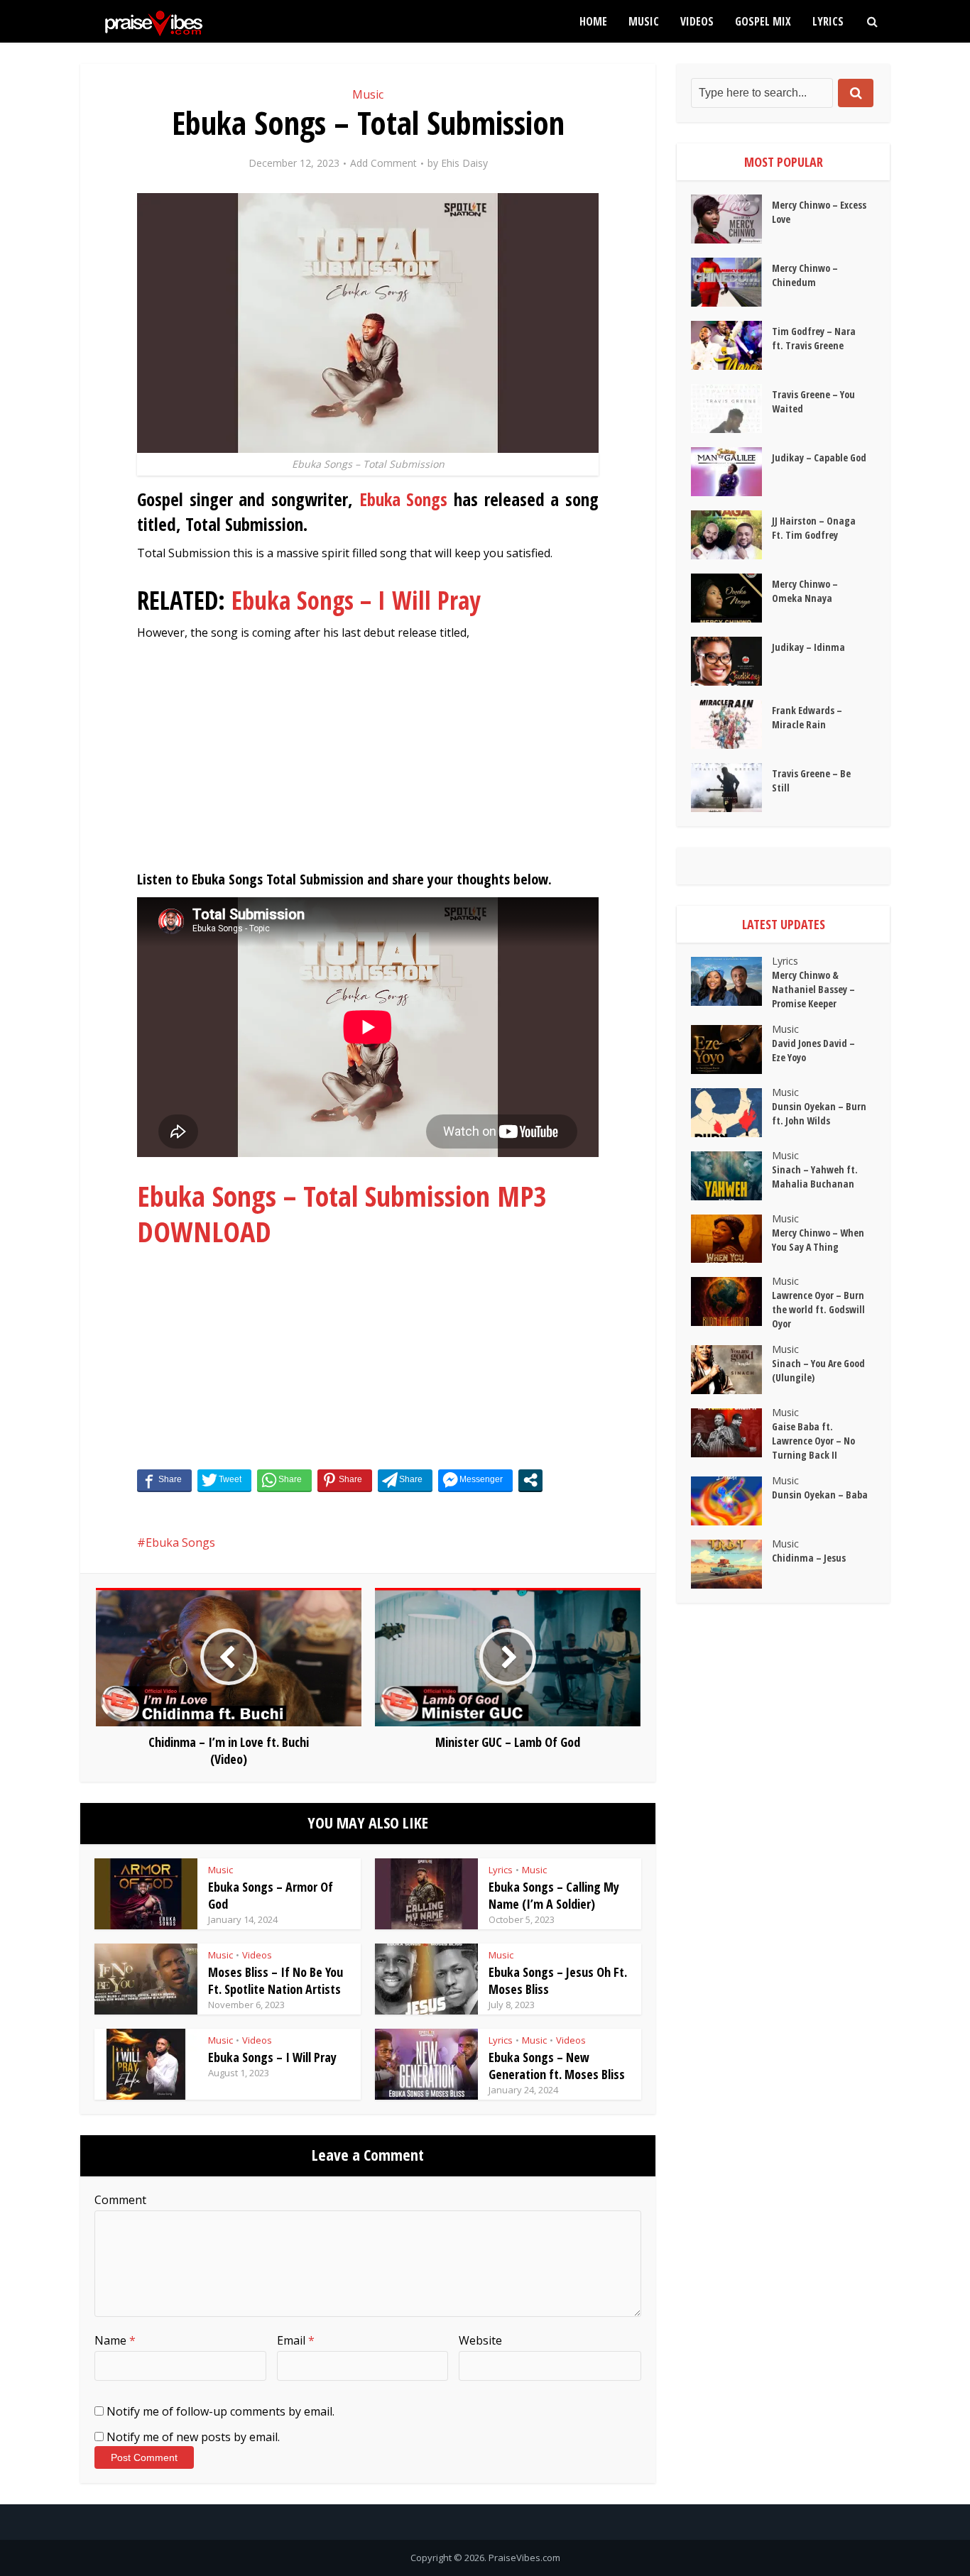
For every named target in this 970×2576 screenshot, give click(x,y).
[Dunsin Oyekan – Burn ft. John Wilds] (731, 1113)
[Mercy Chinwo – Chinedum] (731, 282)
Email (296, 2340)
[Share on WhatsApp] (284, 1480)
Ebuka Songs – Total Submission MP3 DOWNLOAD (342, 1213)
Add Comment (383, 163)
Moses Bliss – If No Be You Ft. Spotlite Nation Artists (276, 1980)
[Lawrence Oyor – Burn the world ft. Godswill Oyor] (731, 1301)
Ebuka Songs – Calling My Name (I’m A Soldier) (554, 1895)
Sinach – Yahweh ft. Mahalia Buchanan (815, 1177)
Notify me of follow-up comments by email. (220, 2411)
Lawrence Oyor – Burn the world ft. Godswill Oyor (818, 1309)
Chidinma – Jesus (809, 1558)
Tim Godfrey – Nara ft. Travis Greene (814, 338)
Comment (120, 2200)
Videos (697, 21)
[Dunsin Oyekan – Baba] (731, 1501)
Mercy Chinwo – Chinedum (805, 275)
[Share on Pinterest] (345, 1480)
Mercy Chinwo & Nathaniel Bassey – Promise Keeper (813, 989)
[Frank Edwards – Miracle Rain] (731, 724)
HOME (593, 21)
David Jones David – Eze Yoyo (813, 1050)
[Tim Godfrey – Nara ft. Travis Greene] (731, 345)
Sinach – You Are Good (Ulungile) (818, 1370)
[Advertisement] (368, 762)
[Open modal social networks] (530, 1480)
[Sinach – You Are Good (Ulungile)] (731, 1370)
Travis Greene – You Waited (813, 401)
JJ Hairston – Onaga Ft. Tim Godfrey (814, 528)
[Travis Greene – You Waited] (731, 409)
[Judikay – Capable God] (731, 472)
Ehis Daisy (464, 163)
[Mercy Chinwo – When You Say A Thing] (731, 1239)
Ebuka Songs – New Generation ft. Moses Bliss (557, 2066)
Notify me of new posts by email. (193, 2437)
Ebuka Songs (404, 499)
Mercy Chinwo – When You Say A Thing (818, 1240)
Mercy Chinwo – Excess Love (819, 212)
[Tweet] (224, 1480)
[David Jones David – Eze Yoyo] (731, 1049)
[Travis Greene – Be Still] (731, 788)
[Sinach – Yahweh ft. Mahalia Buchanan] (731, 1176)
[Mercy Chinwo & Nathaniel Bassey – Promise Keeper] (731, 981)
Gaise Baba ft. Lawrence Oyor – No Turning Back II (813, 1441)
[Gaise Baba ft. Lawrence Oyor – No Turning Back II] (731, 1433)
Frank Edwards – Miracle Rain (807, 717)
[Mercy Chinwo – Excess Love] (731, 219)
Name (115, 2340)
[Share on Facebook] (164, 1480)
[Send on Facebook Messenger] (475, 1480)
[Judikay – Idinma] (731, 661)
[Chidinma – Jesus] (731, 1564)
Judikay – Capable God (819, 457)
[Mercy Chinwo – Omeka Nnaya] (731, 598)
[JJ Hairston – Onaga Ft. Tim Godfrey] (731, 535)
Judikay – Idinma (808, 647)
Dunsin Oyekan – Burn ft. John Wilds (819, 1113)
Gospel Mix (763, 21)
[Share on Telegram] (405, 1480)
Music (644, 21)
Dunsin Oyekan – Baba (820, 1495)
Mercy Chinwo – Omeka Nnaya (805, 591)
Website (480, 2340)
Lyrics (828, 21)
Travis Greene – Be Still (811, 780)
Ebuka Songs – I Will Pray (356, 600)
